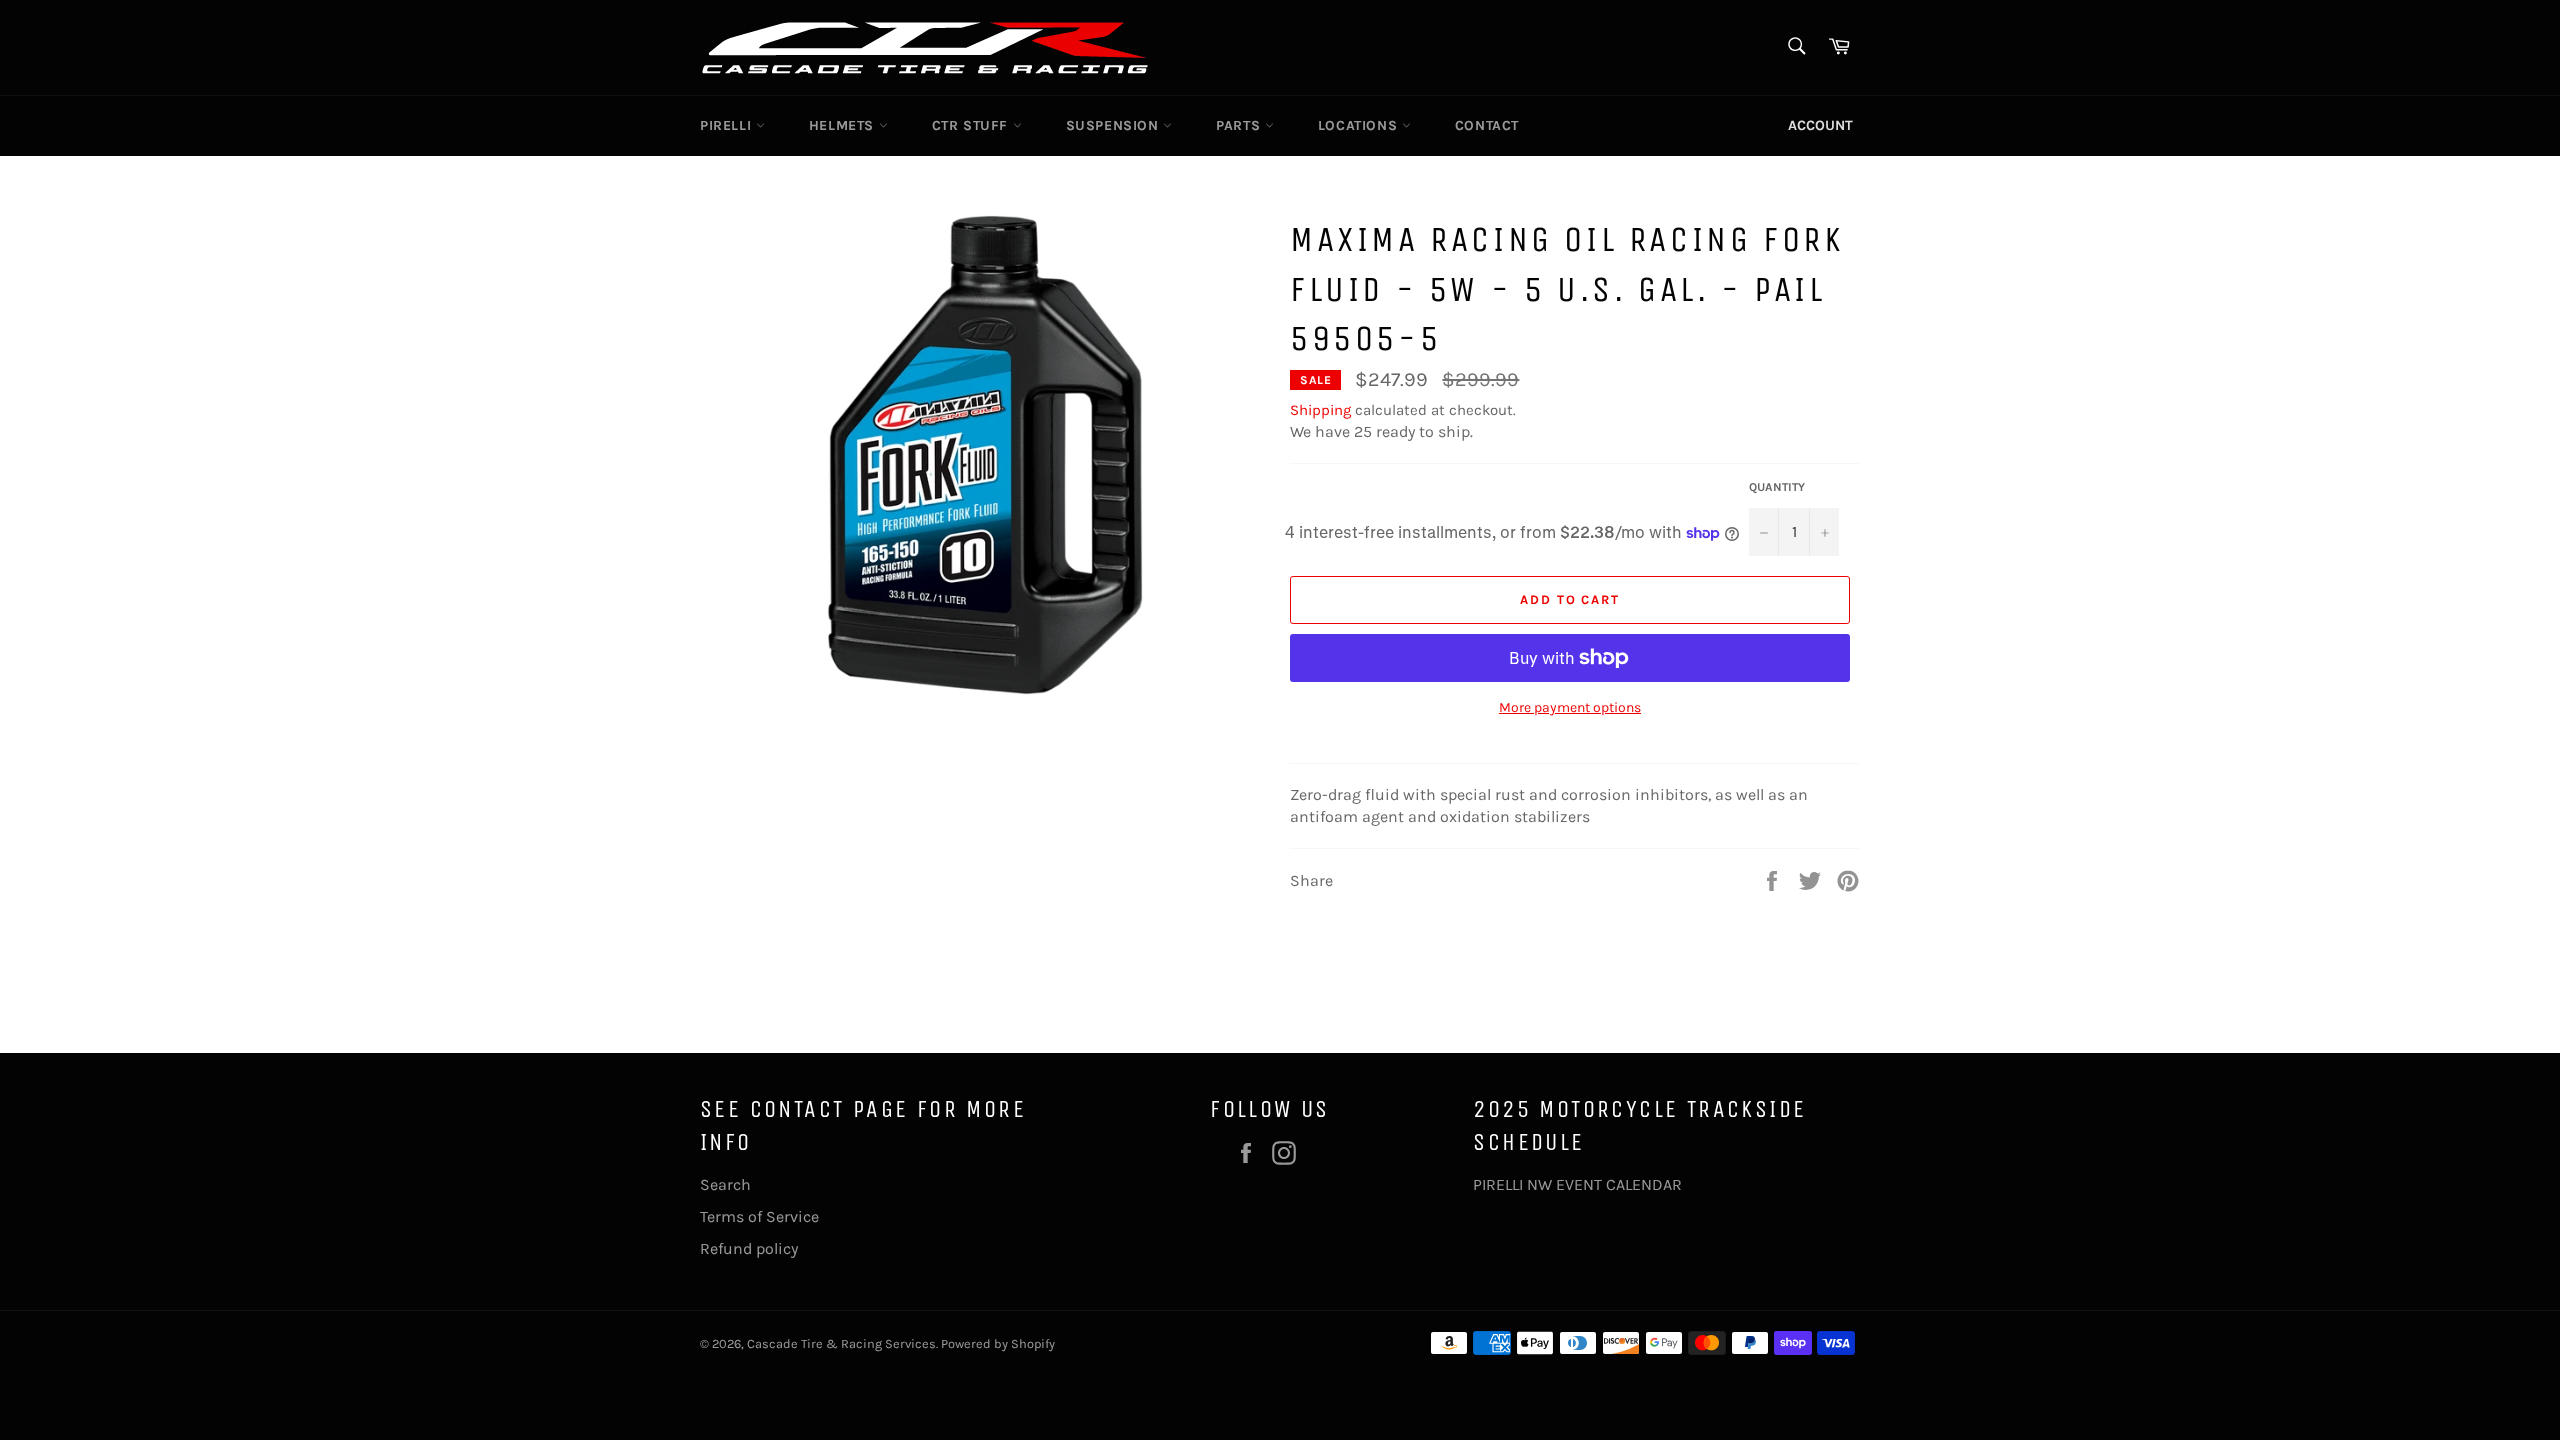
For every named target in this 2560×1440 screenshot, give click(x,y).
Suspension (1115, 125)
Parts (1240, 125)
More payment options (1570, 707)
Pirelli (728, 125)
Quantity (1777, 487)
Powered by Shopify (998, 1343)
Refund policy (749, 1248)
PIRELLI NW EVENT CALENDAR (1577, 1184)
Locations (1360, 125)
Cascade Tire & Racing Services (841, 1343)
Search (725, 1184)
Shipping (1320, 410)
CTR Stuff (972, 125)
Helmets (844, 125)
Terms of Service (759, 1216)
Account (1820, 125)
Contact (1487, 125)
